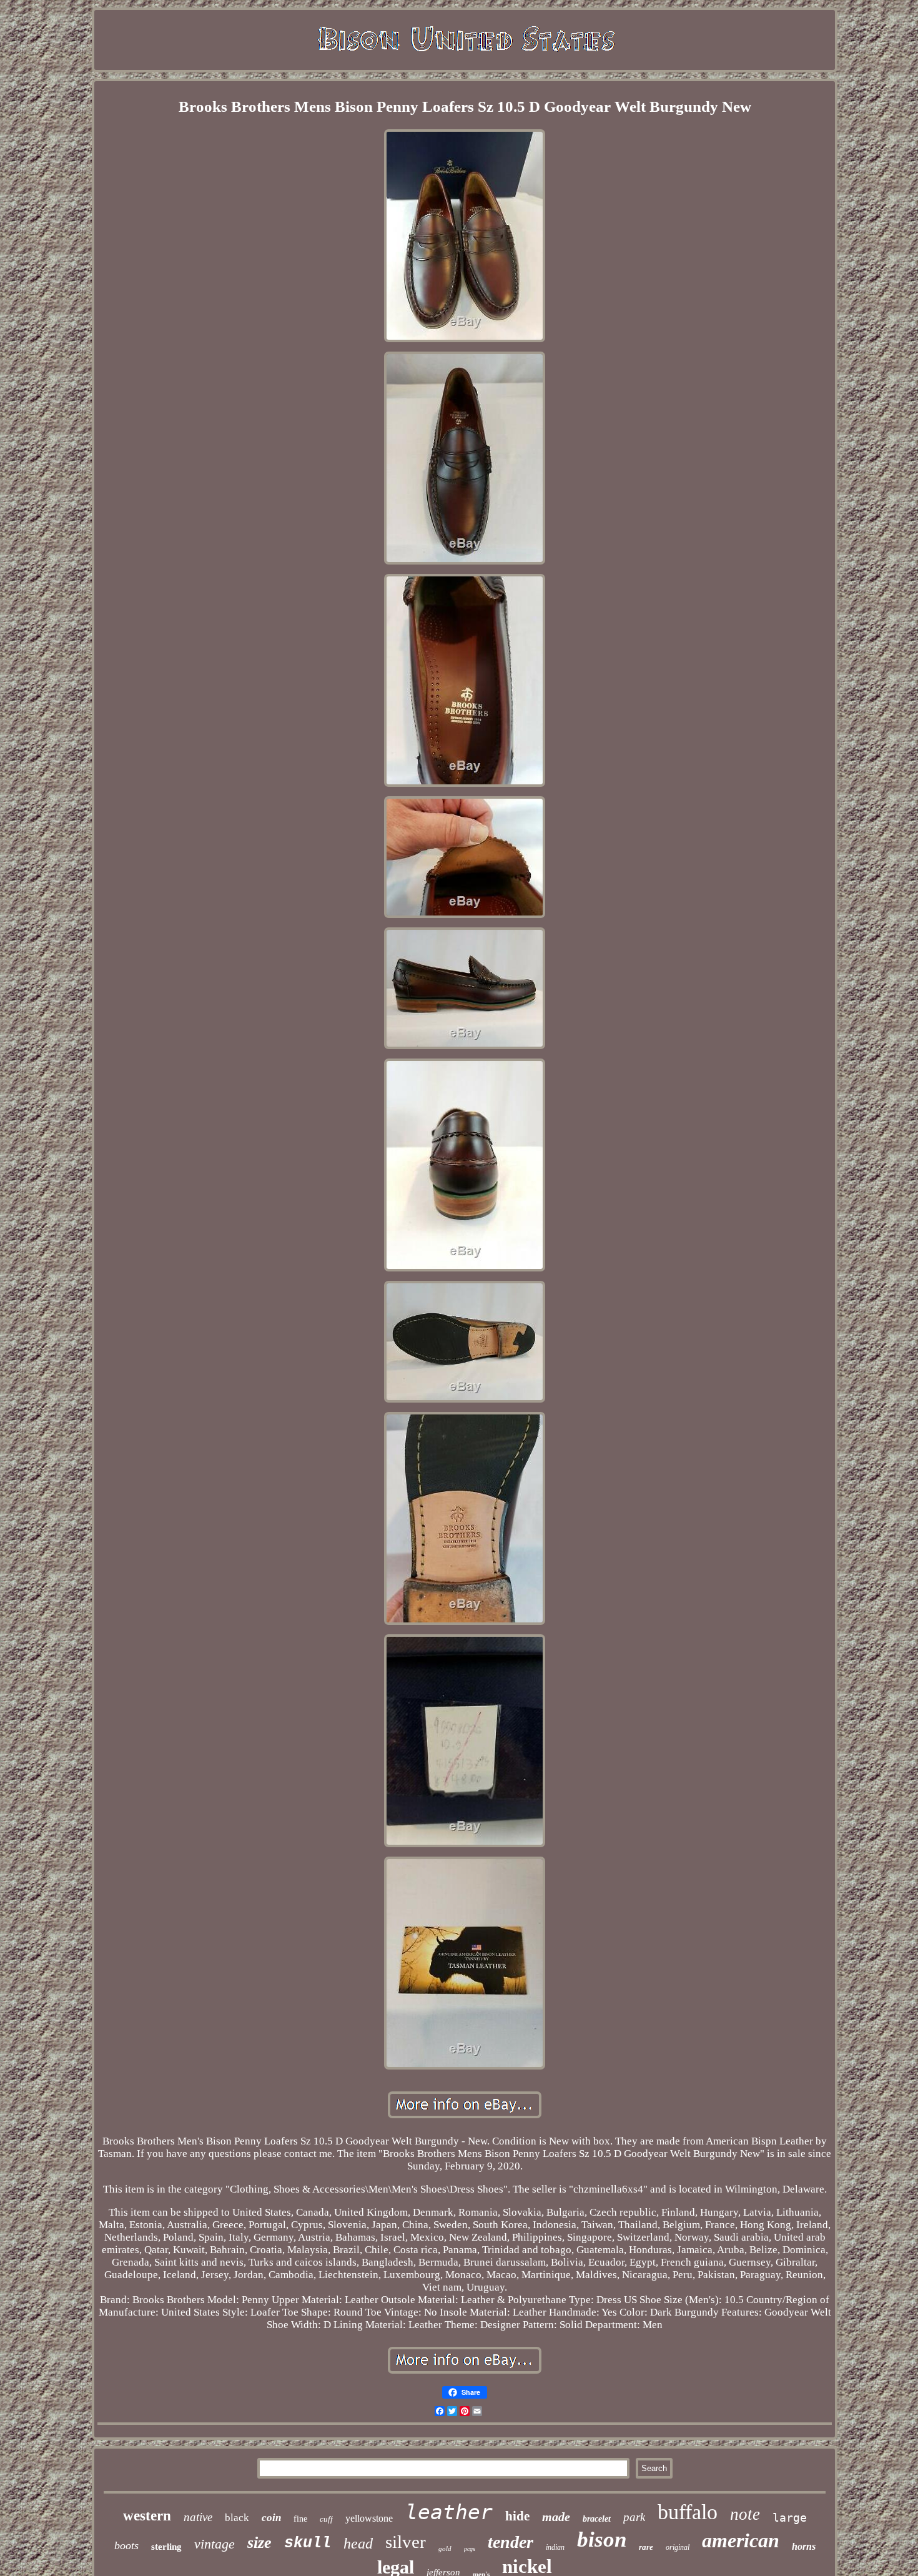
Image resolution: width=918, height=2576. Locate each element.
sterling (166, 2547)
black (237, 2518)
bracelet (597, 2519)
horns (804, 2546)
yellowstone (369, 2518)
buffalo (688, 2512)
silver (406, 2542)
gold (445, 2549)
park (634, 2517)
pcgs (470, 2549)
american (741, 2540)
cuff (326, 2519)
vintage (215, 2544)
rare (646, 2547)
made (556, 2517)
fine (300, 2519)
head (358, 2544)
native (198, 2517)
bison (602, 2539)
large (790, 2518)
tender (511, 2542)
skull (308, 2543)
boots (126, 2545)
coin (271, 2518)
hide (517, 2516)
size (259, 2543)
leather (449, 2512)
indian (555, 2547)
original (678, 2547)
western (147, 2516)
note (745, 2514)
